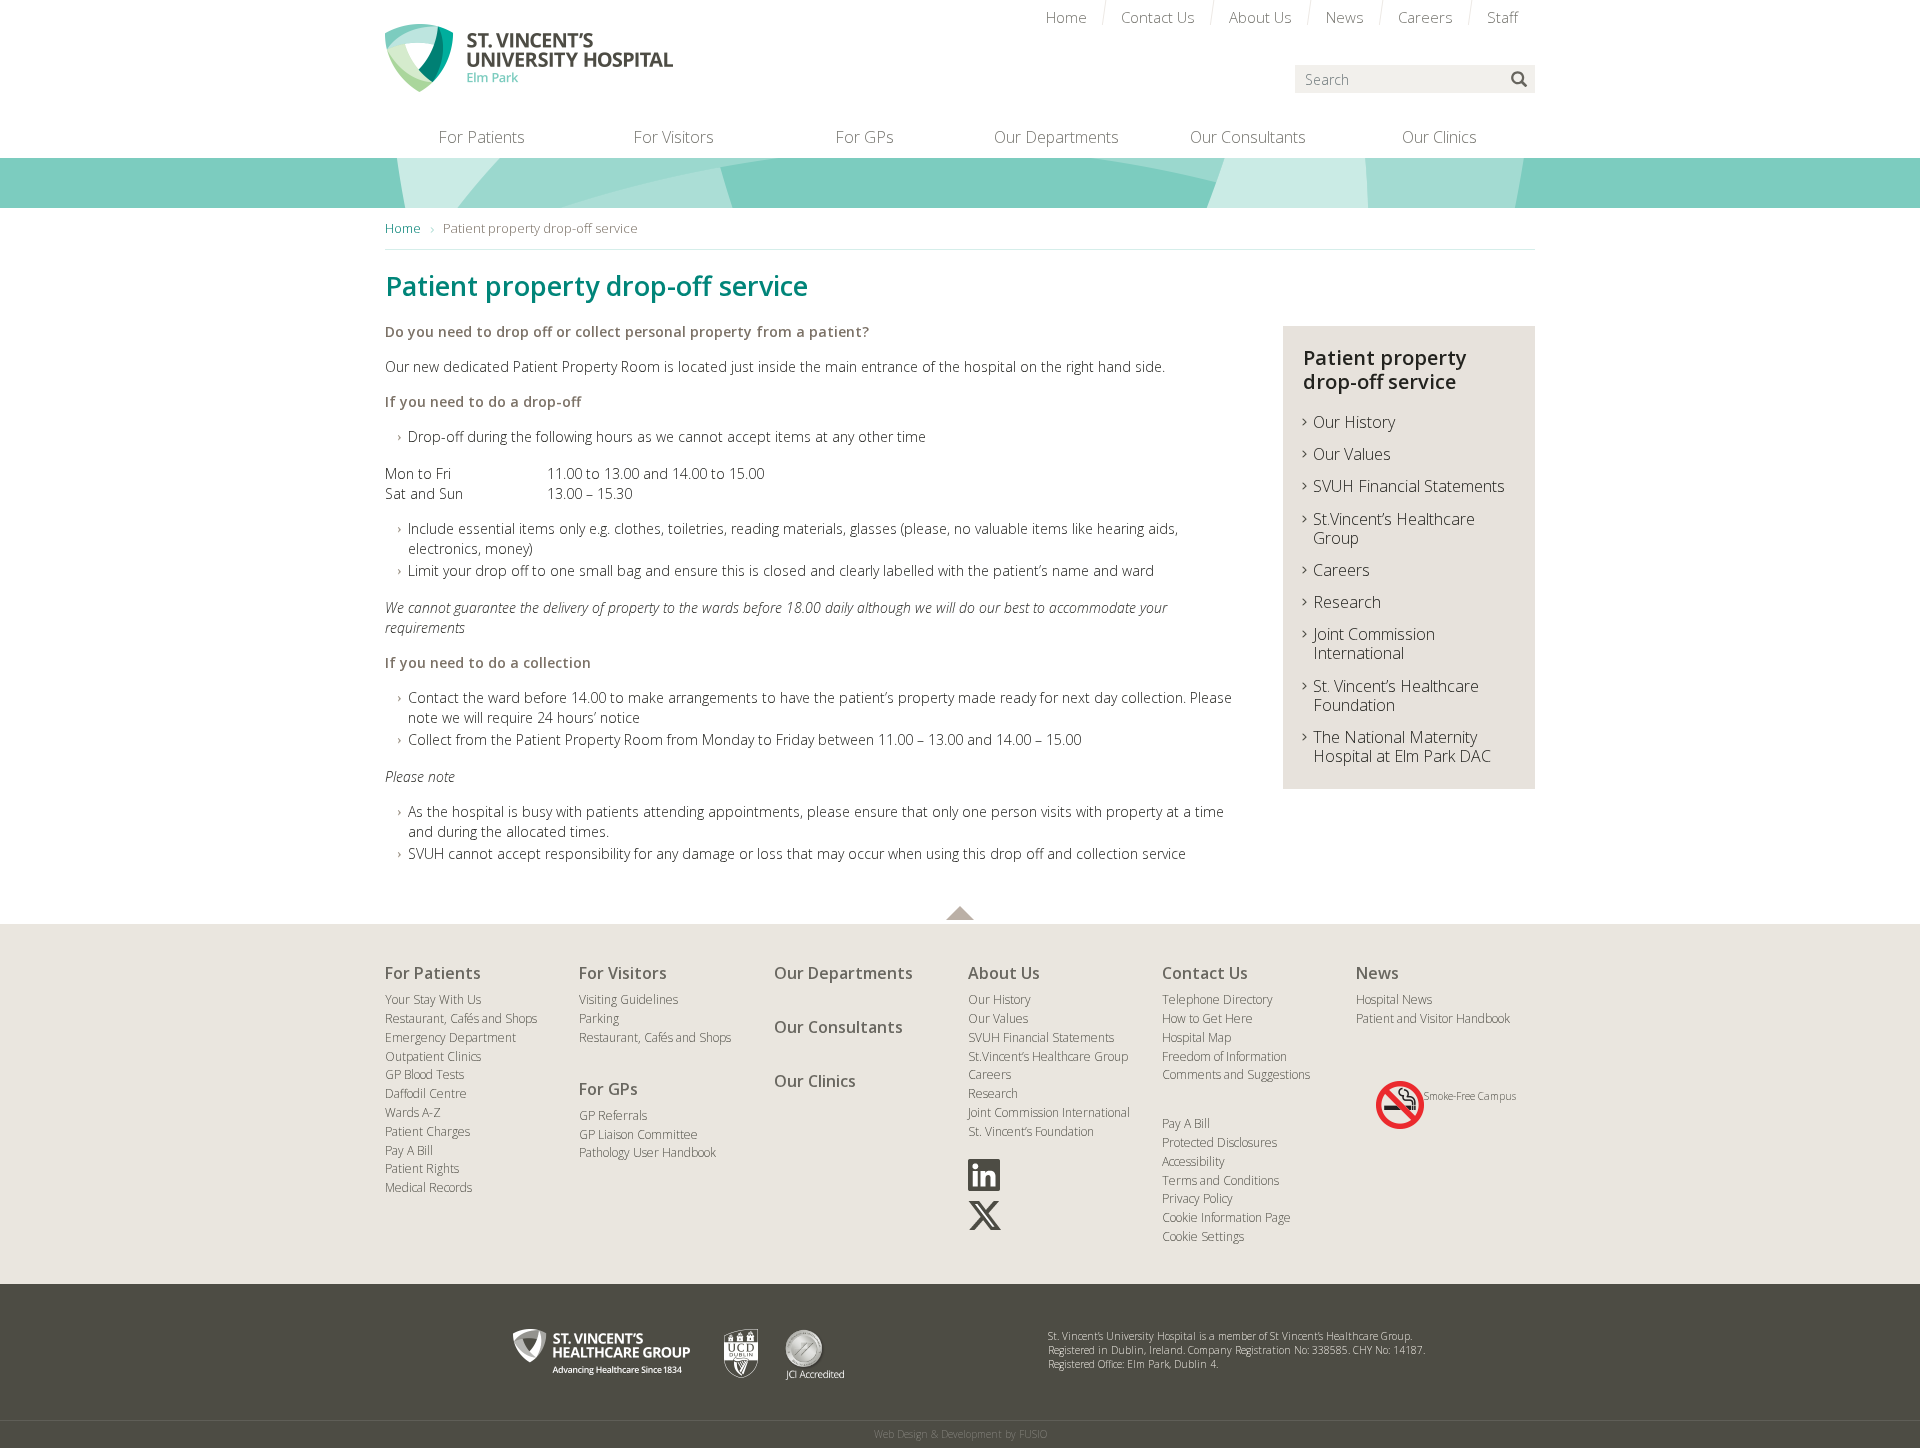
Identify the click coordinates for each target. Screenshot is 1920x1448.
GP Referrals (613, 1115)
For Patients (433, 973)
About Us (1004, 973)
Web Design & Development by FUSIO (960, 1434)
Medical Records (428, 1187)
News (1377, 973)
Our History (999, 999)
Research (993, 1093)
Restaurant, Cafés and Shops (461, 1018)
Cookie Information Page (1226, 1217)
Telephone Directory (1217, 999)
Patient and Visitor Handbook (1433, 1018)
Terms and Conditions (1220, 1180)
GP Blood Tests (424, 1074)
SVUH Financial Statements (1041, 1037)
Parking (599, 1018)
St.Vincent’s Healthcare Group (1048, 1056)
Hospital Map (1196, 1037)
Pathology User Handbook (647, 1152)
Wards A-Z (413, 1112)
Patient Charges (427, 1131)
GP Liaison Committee (638, 1134)
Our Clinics (815, 1081)
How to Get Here (1207, 1018)
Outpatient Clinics (433, 1056)
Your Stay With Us (433, 999)
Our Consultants (838, 1027)
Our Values (998, 1018)
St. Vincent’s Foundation (1031, 1131)
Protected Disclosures (1219, 1142)
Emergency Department (450, 1037)
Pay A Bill (409, 1150)
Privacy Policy (1197, 1198)
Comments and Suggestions (1236, 1074)
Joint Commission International (1049, 1112)
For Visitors (623, 973)
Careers (989, 1074)
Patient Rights (422, 1168)
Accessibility (1193, 1161)
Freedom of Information (1224, 1056)
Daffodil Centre (426, 1093)
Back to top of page (960, 913)
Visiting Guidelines (628, 999)
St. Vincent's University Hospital (529, 58)
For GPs (608, 1089)
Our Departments (843, 973)
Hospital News (1394, 999)
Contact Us (1205, 973)
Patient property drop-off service (1385, 369)
